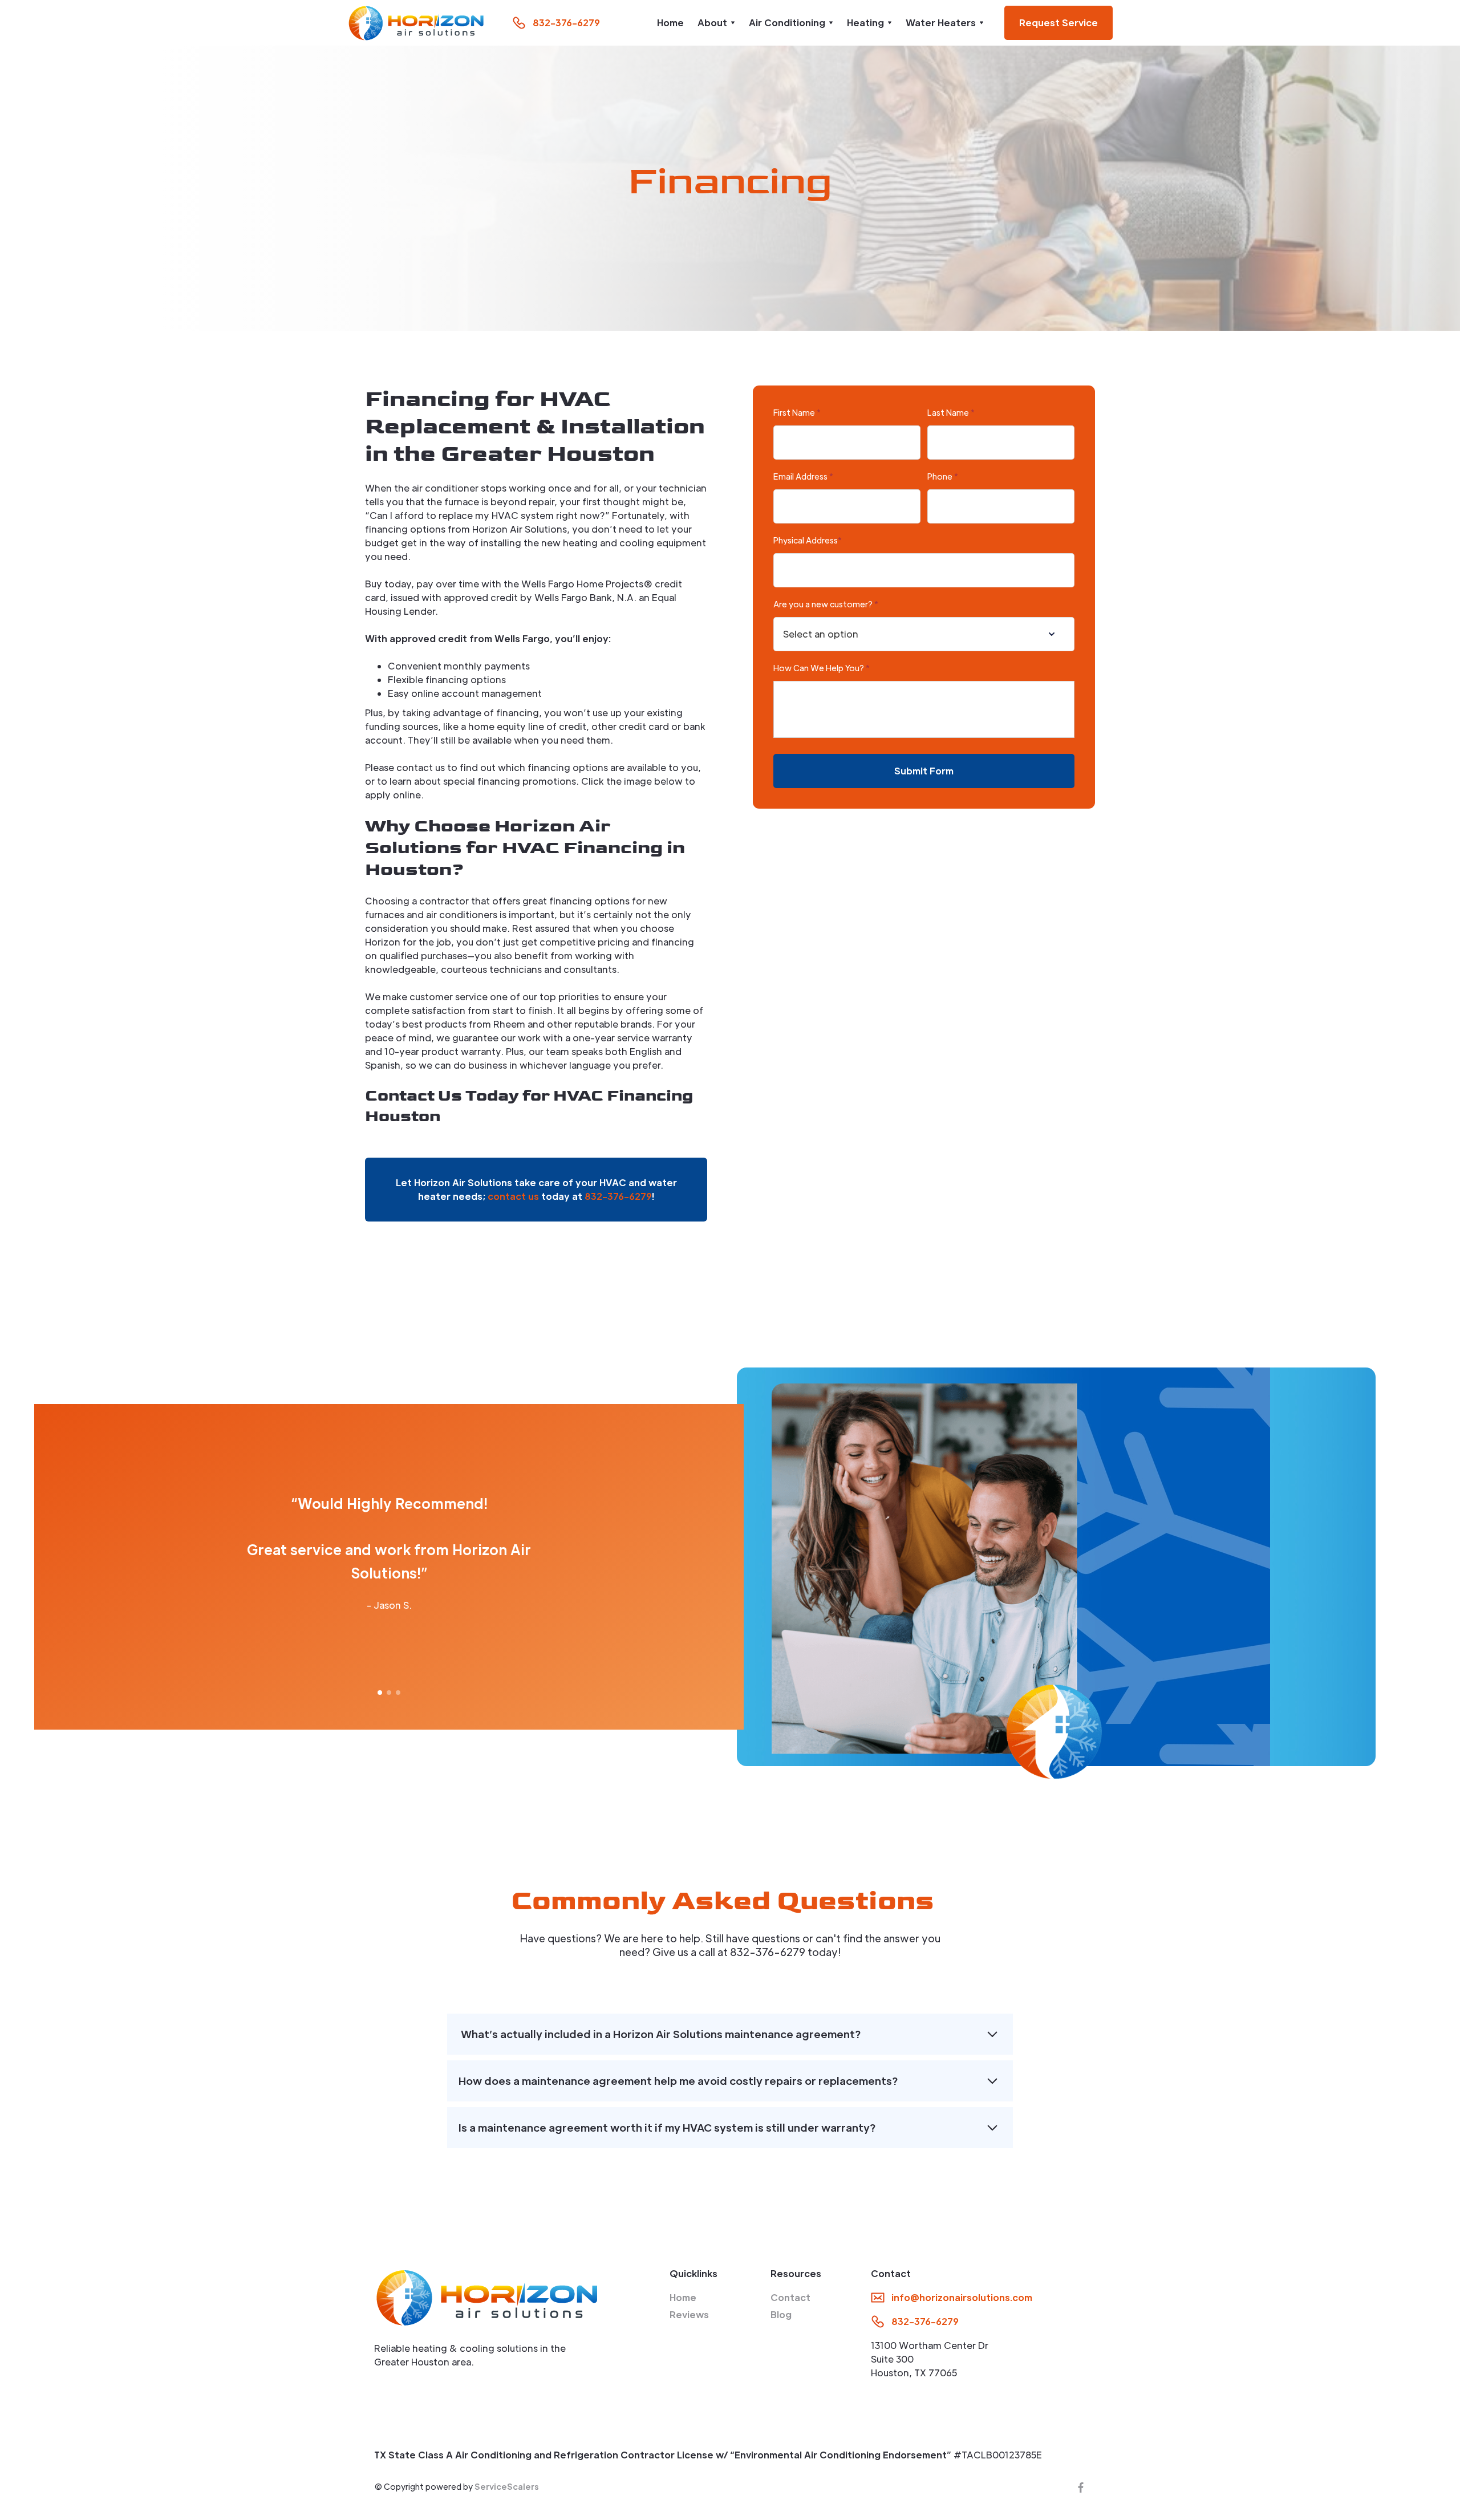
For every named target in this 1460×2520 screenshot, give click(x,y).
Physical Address (808, 540)
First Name (797, 412)
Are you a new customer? (826, 604)
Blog (781, 2314)
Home (670, 23)
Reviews (689, 2314)
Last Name (951, 412)
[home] (416, 23)
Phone (943, 476)
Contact (790, 2297)
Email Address (803, 476)
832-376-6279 (618, 1196)
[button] (716, 23)
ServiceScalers (507, 2486)
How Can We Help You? (822, 668)
